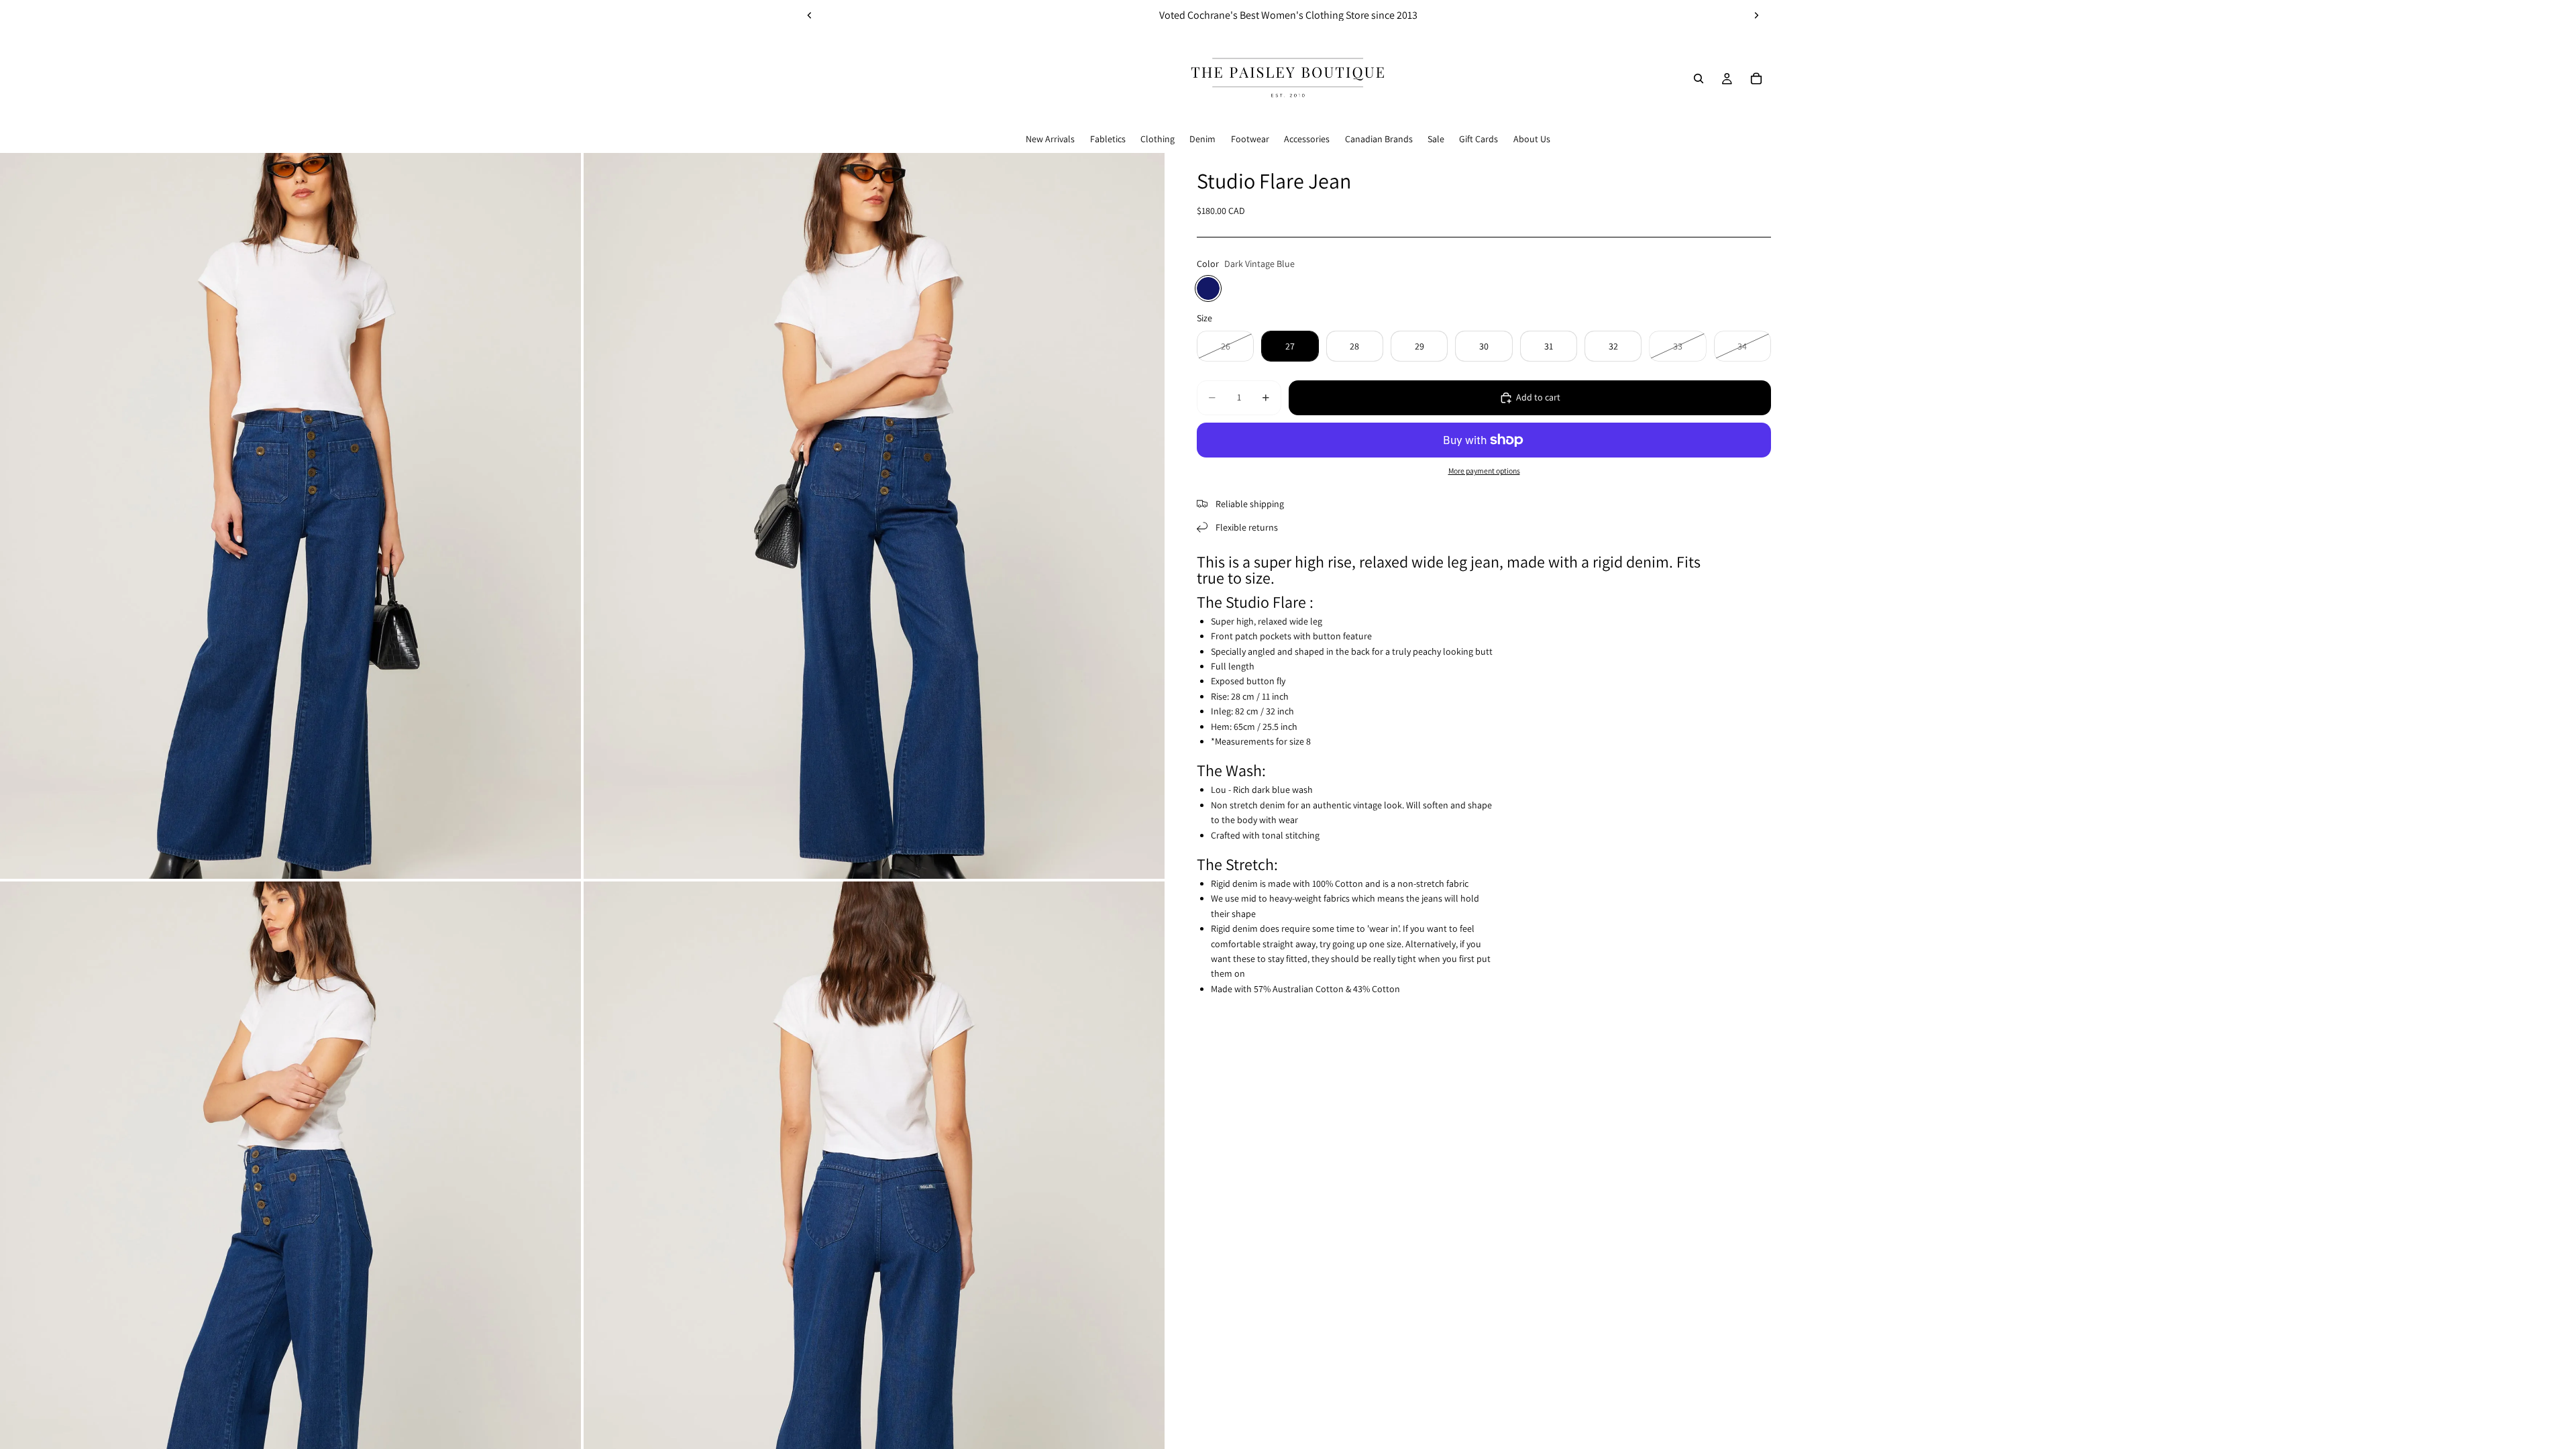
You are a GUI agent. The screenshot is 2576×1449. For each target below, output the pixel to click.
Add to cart (1538, 397)
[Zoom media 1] (290, 516)
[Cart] (1756, 78)
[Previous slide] (810, 15)
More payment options (1484, 471)
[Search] (1699, 78)
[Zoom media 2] (874, 516)
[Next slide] (1756, 15)
